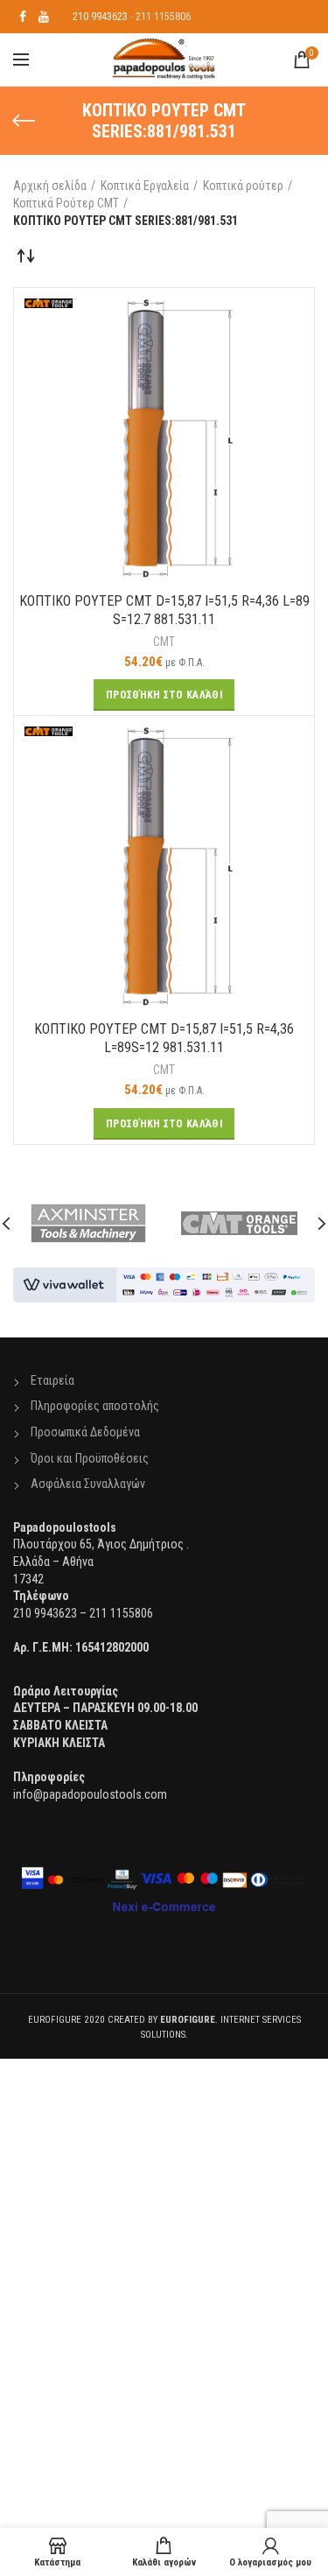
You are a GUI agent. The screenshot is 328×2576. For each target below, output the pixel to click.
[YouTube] (44, 17)
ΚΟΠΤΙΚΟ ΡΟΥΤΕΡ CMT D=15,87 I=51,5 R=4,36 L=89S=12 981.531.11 (164, 1038)
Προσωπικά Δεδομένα (85, 1432)
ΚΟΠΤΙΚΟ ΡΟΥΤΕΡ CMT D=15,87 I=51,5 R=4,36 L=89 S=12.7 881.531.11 (164, 610)
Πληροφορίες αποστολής (95, 1406)
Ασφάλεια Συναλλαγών (88, 1484)
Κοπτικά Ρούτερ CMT (66, 203)
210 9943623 (100, 17)
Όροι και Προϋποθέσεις (90, 1458)
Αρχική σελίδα (50, 186)
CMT (164, 642)
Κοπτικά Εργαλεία (145, 186)
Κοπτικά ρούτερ (243, 186)
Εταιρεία (52, 1380)
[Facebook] (23, 17)
